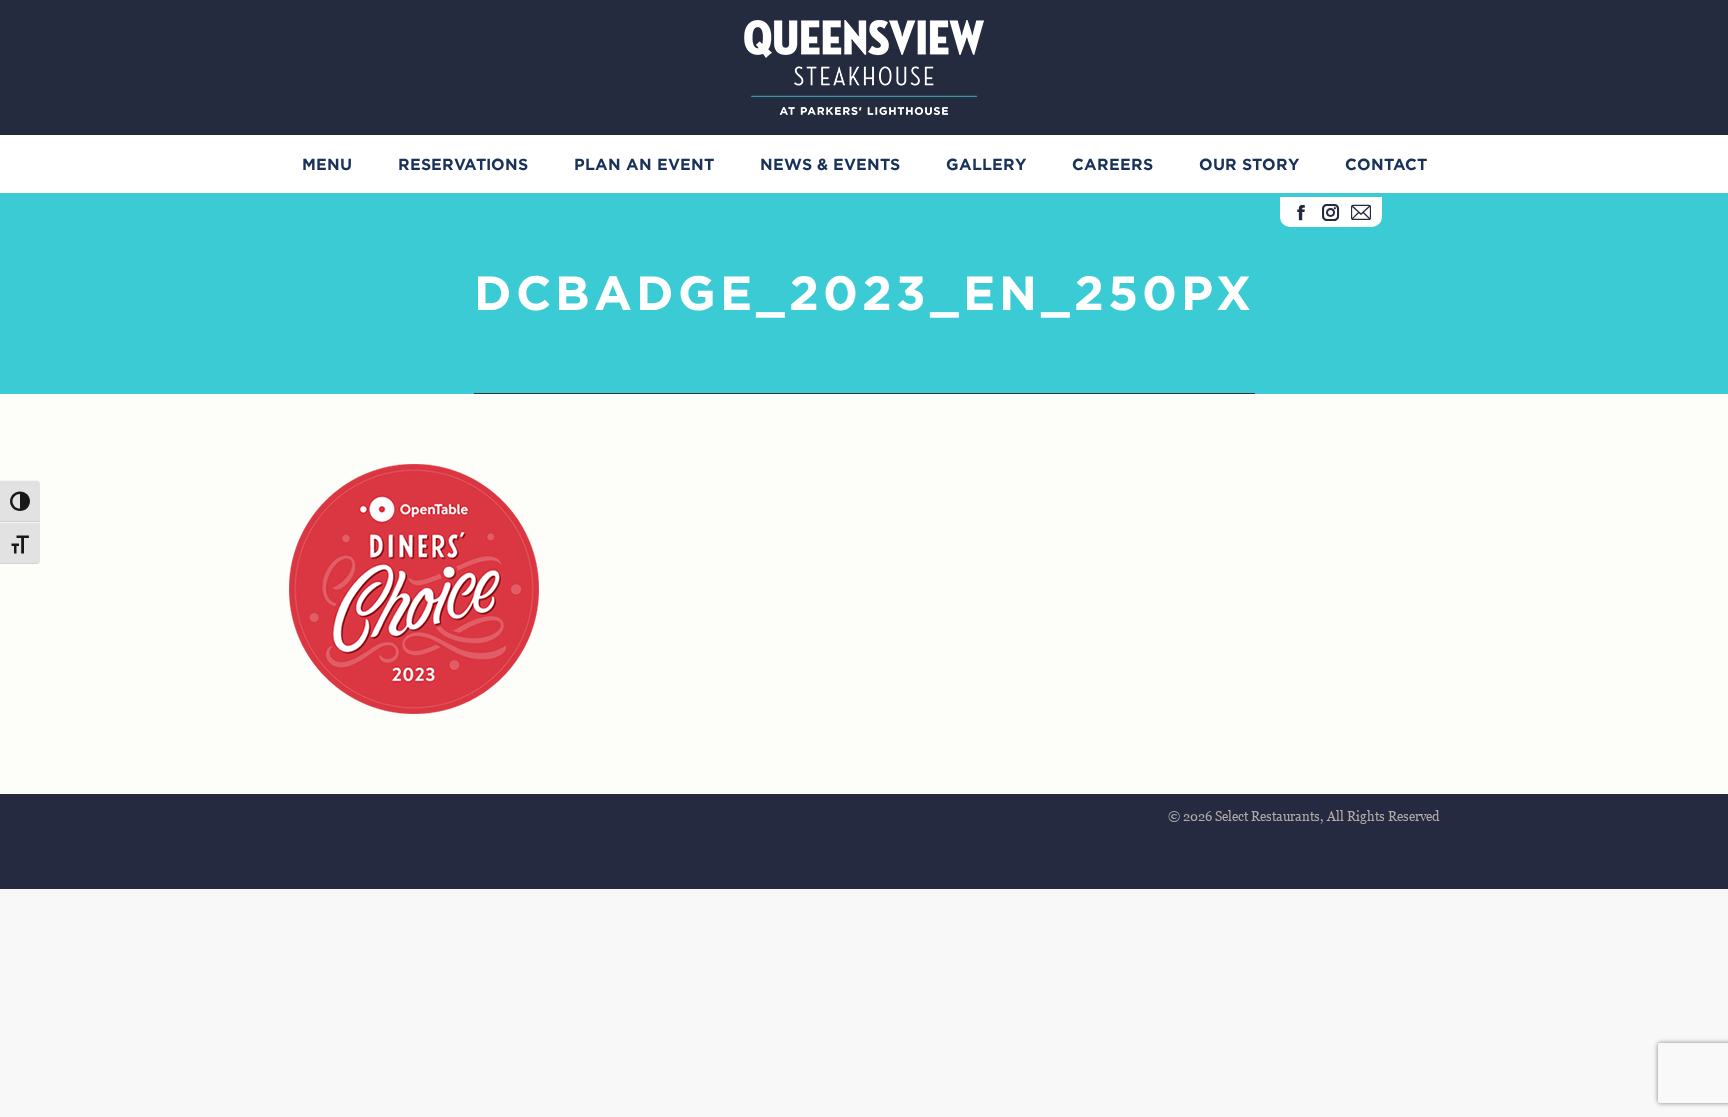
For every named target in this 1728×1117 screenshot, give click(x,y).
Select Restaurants (1267, 816)
